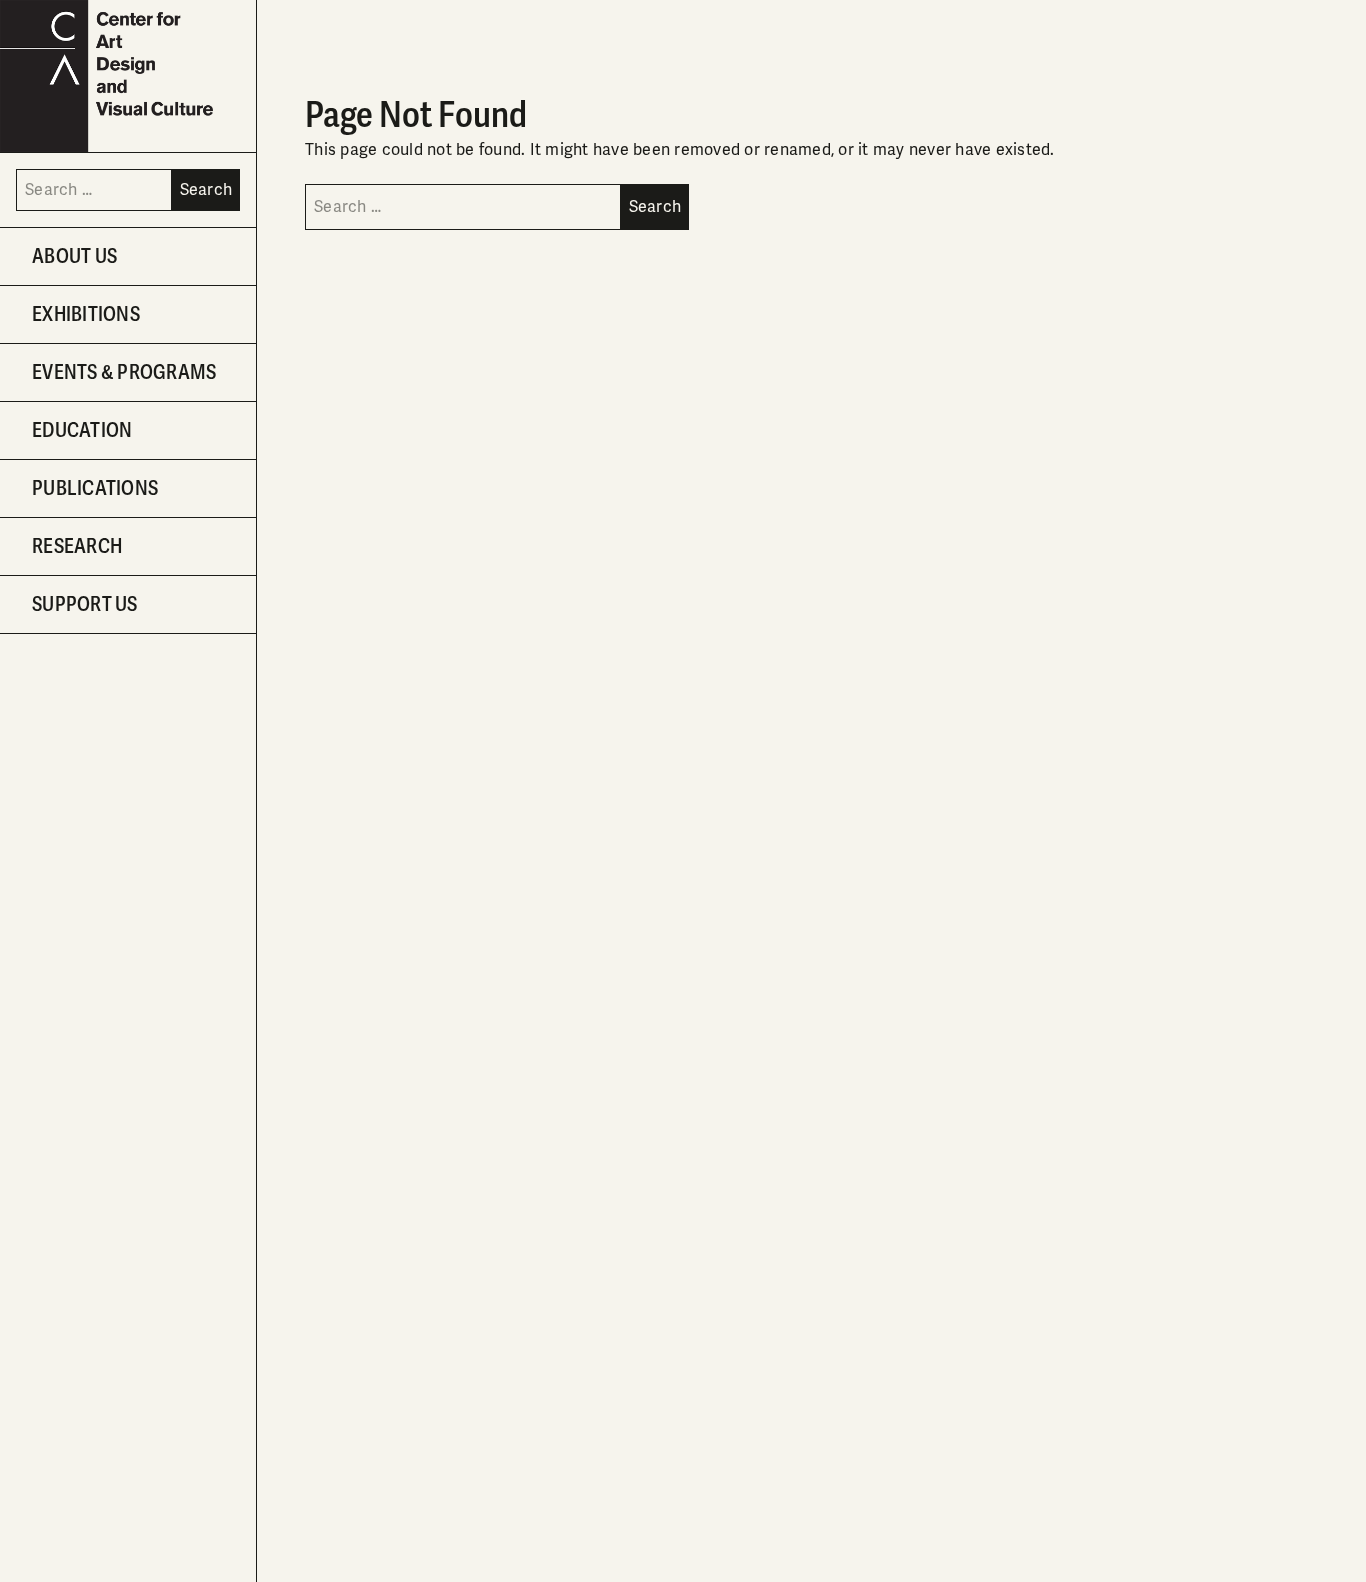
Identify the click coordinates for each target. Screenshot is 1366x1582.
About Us (74, 256)
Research (77, 546)
